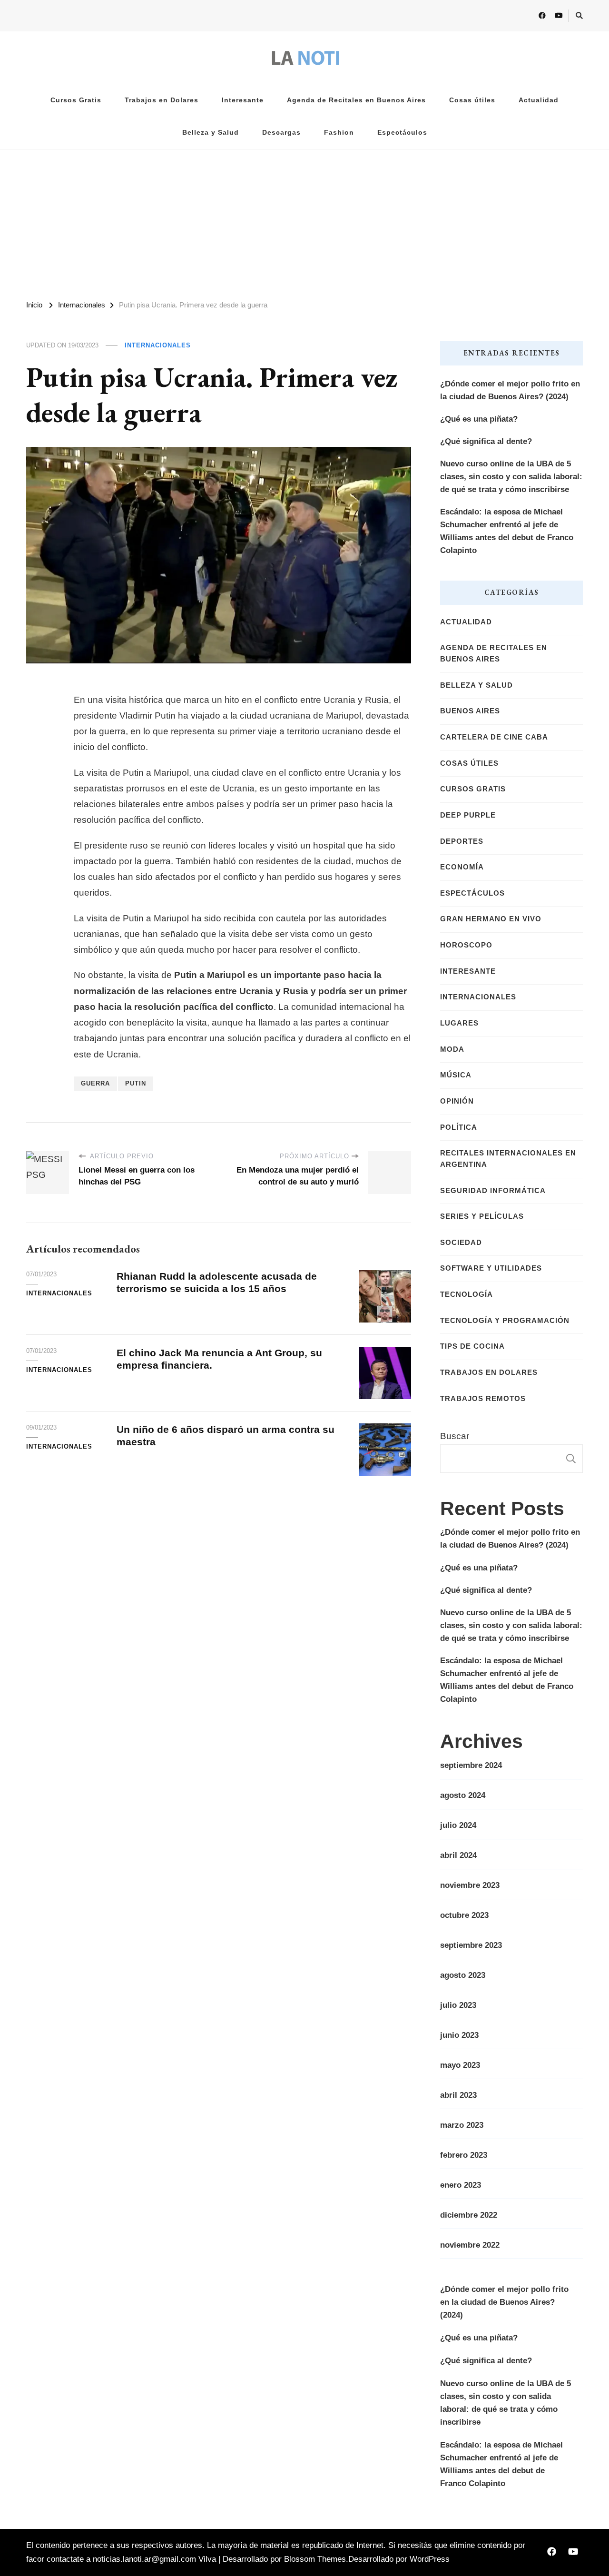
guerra (95, 1084)
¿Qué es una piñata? (479, 419)
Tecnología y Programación (505, 1321)
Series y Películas (482, 1216)
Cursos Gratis (76, 100)
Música (456, 1075)
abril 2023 (458, 2095)
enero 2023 (461, 2185)
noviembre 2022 (470, 2245)
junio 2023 (459, 2035)
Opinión (457, 1101)
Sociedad (461, 1243)
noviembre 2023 (470, 1885)
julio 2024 (458, 1825)
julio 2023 (458, 2005)
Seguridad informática (493, 1191)
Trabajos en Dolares (162, 100)
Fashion (339, 133)
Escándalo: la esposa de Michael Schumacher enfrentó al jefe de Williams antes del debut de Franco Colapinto (507, 531)
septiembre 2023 (471, 1945)
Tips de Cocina (472, 1346)
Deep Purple (468, 815)
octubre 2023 (464, 1915)
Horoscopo (466, 945)
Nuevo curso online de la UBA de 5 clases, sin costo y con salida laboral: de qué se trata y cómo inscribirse (511, 477)
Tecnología (467, 1294)
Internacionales (158, 345)
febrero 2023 (464, 2155)
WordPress (430, 2559)
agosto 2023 (463, 1975)
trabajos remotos (483, 1399)
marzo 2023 (462, 2125)
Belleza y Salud (211, 133)
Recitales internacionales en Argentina (508, 1159)
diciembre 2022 (469, 2215)
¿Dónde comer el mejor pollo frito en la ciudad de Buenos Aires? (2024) (510, 390)
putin (136, 1084)
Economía (462, 867)
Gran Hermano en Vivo (491, 919)
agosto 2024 (463, 1795)
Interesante (243, 100)
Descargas (281, 133)
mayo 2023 (460, 2065)
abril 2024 (458, 1855)
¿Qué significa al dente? (486, 441)
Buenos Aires (470, 711)
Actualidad (539, 100)
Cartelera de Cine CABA (494, 737)
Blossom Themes (315, 2559)
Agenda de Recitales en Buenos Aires (356, 100)
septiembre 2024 (471, 1765)
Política (459, 1127)
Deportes (462, 841)
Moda (452, 1049)
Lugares (459, 1023)
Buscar (455, 1436)
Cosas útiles (472, 100)
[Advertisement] (304, 221)
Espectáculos (402, 133)
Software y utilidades (491, 1268)
